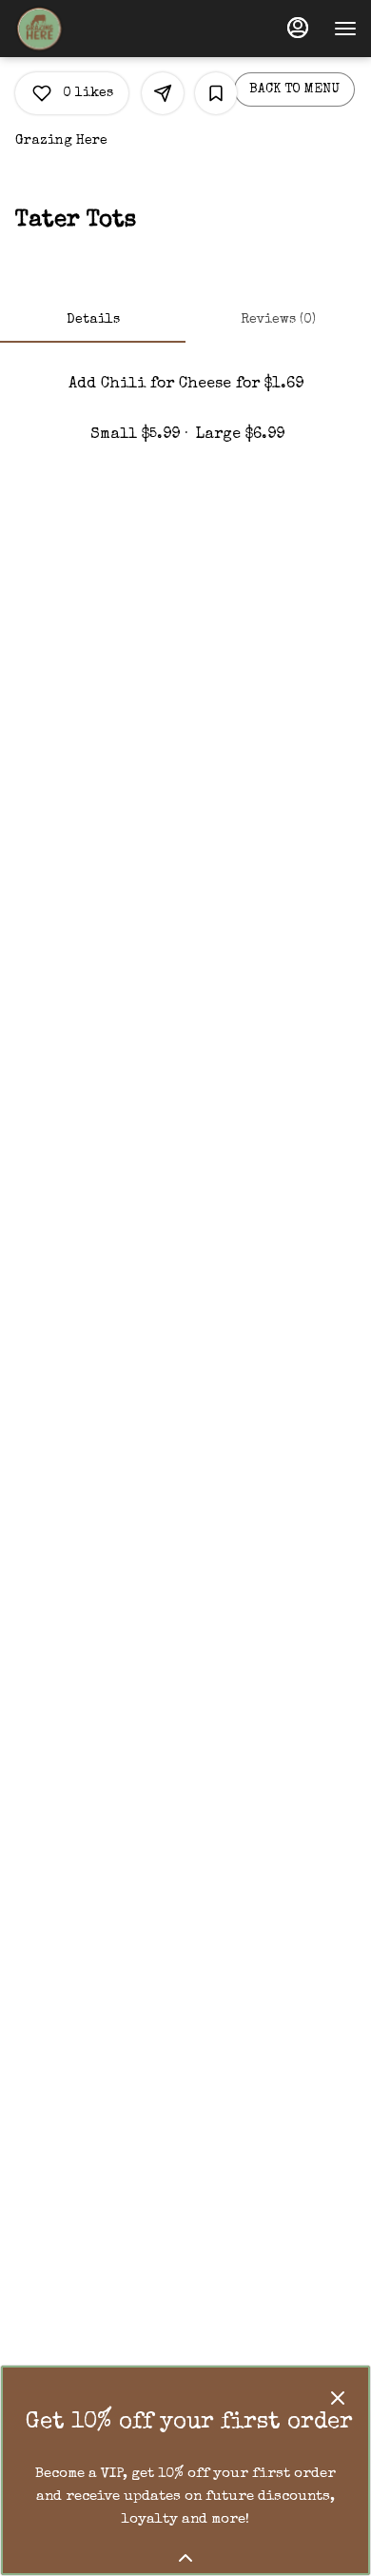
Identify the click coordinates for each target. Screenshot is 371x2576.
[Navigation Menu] (345, 29)
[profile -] (298, 28)
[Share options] (163, 93)
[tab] (93, 320)
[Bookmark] (216, 93)
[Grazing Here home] (100, 29)
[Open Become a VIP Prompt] (185, 2558)
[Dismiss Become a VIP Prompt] (338, 2398)
